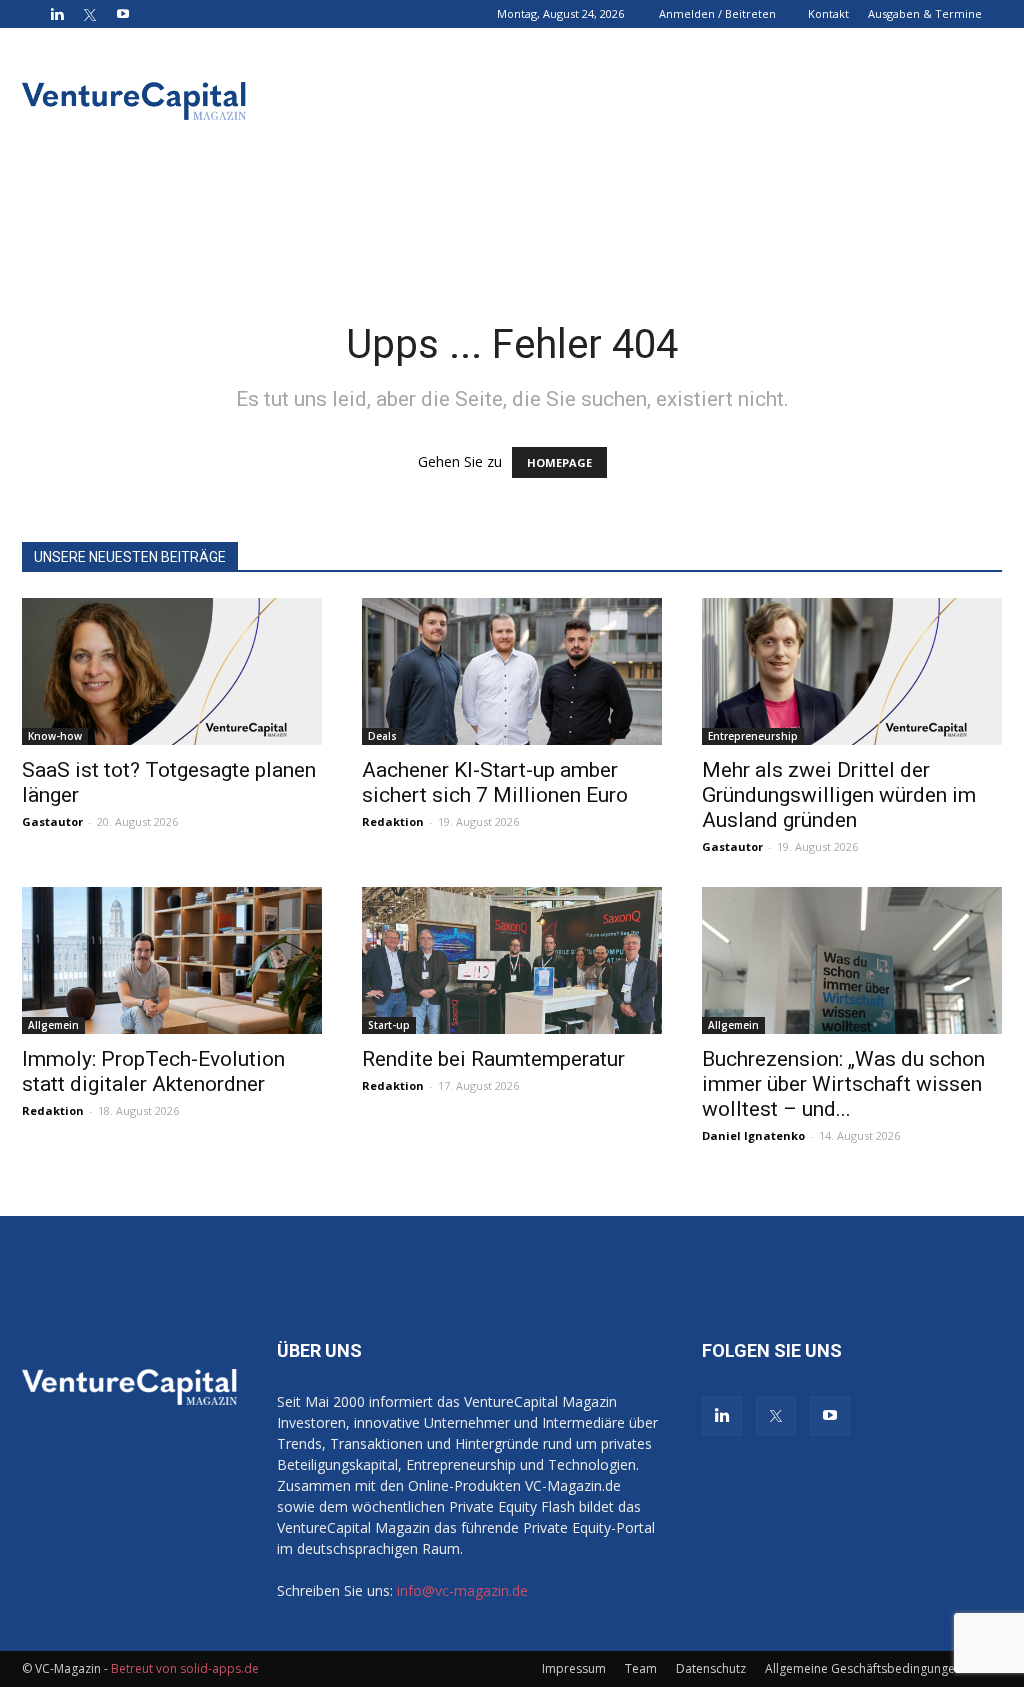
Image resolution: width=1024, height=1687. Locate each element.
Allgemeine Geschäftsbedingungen (863, 1668)
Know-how (55, 736)
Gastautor (52, 821)
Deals (382, 736)
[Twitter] (90, 14)
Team (641, 1668)
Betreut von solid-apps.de (185, 1668)
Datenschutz (711, 1668)
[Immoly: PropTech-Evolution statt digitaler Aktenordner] (172, 960)
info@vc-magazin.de (462, 1590)
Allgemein (53, 1025)
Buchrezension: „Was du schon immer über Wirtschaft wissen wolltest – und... (843, 1084)
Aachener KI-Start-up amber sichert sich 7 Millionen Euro (495, 782)
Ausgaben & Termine (925, 13)
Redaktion (393, 821)
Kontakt (828, 13)
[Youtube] (123, 14)
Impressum (574, 1668)
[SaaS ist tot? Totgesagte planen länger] (172, 671)
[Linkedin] (57, 14)
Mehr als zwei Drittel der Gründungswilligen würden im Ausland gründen (839, 795)
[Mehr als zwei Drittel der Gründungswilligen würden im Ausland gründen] (852, 671)
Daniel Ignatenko (753, 1135)
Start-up (389, 1025)
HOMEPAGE (559, 462)
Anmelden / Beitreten (717, 13)
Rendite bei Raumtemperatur (493, 1059)
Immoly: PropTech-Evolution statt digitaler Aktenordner (153, 1071)
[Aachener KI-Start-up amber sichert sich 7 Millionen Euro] (512, 671)
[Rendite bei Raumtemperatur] (512, 960)
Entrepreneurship (753, 736)
